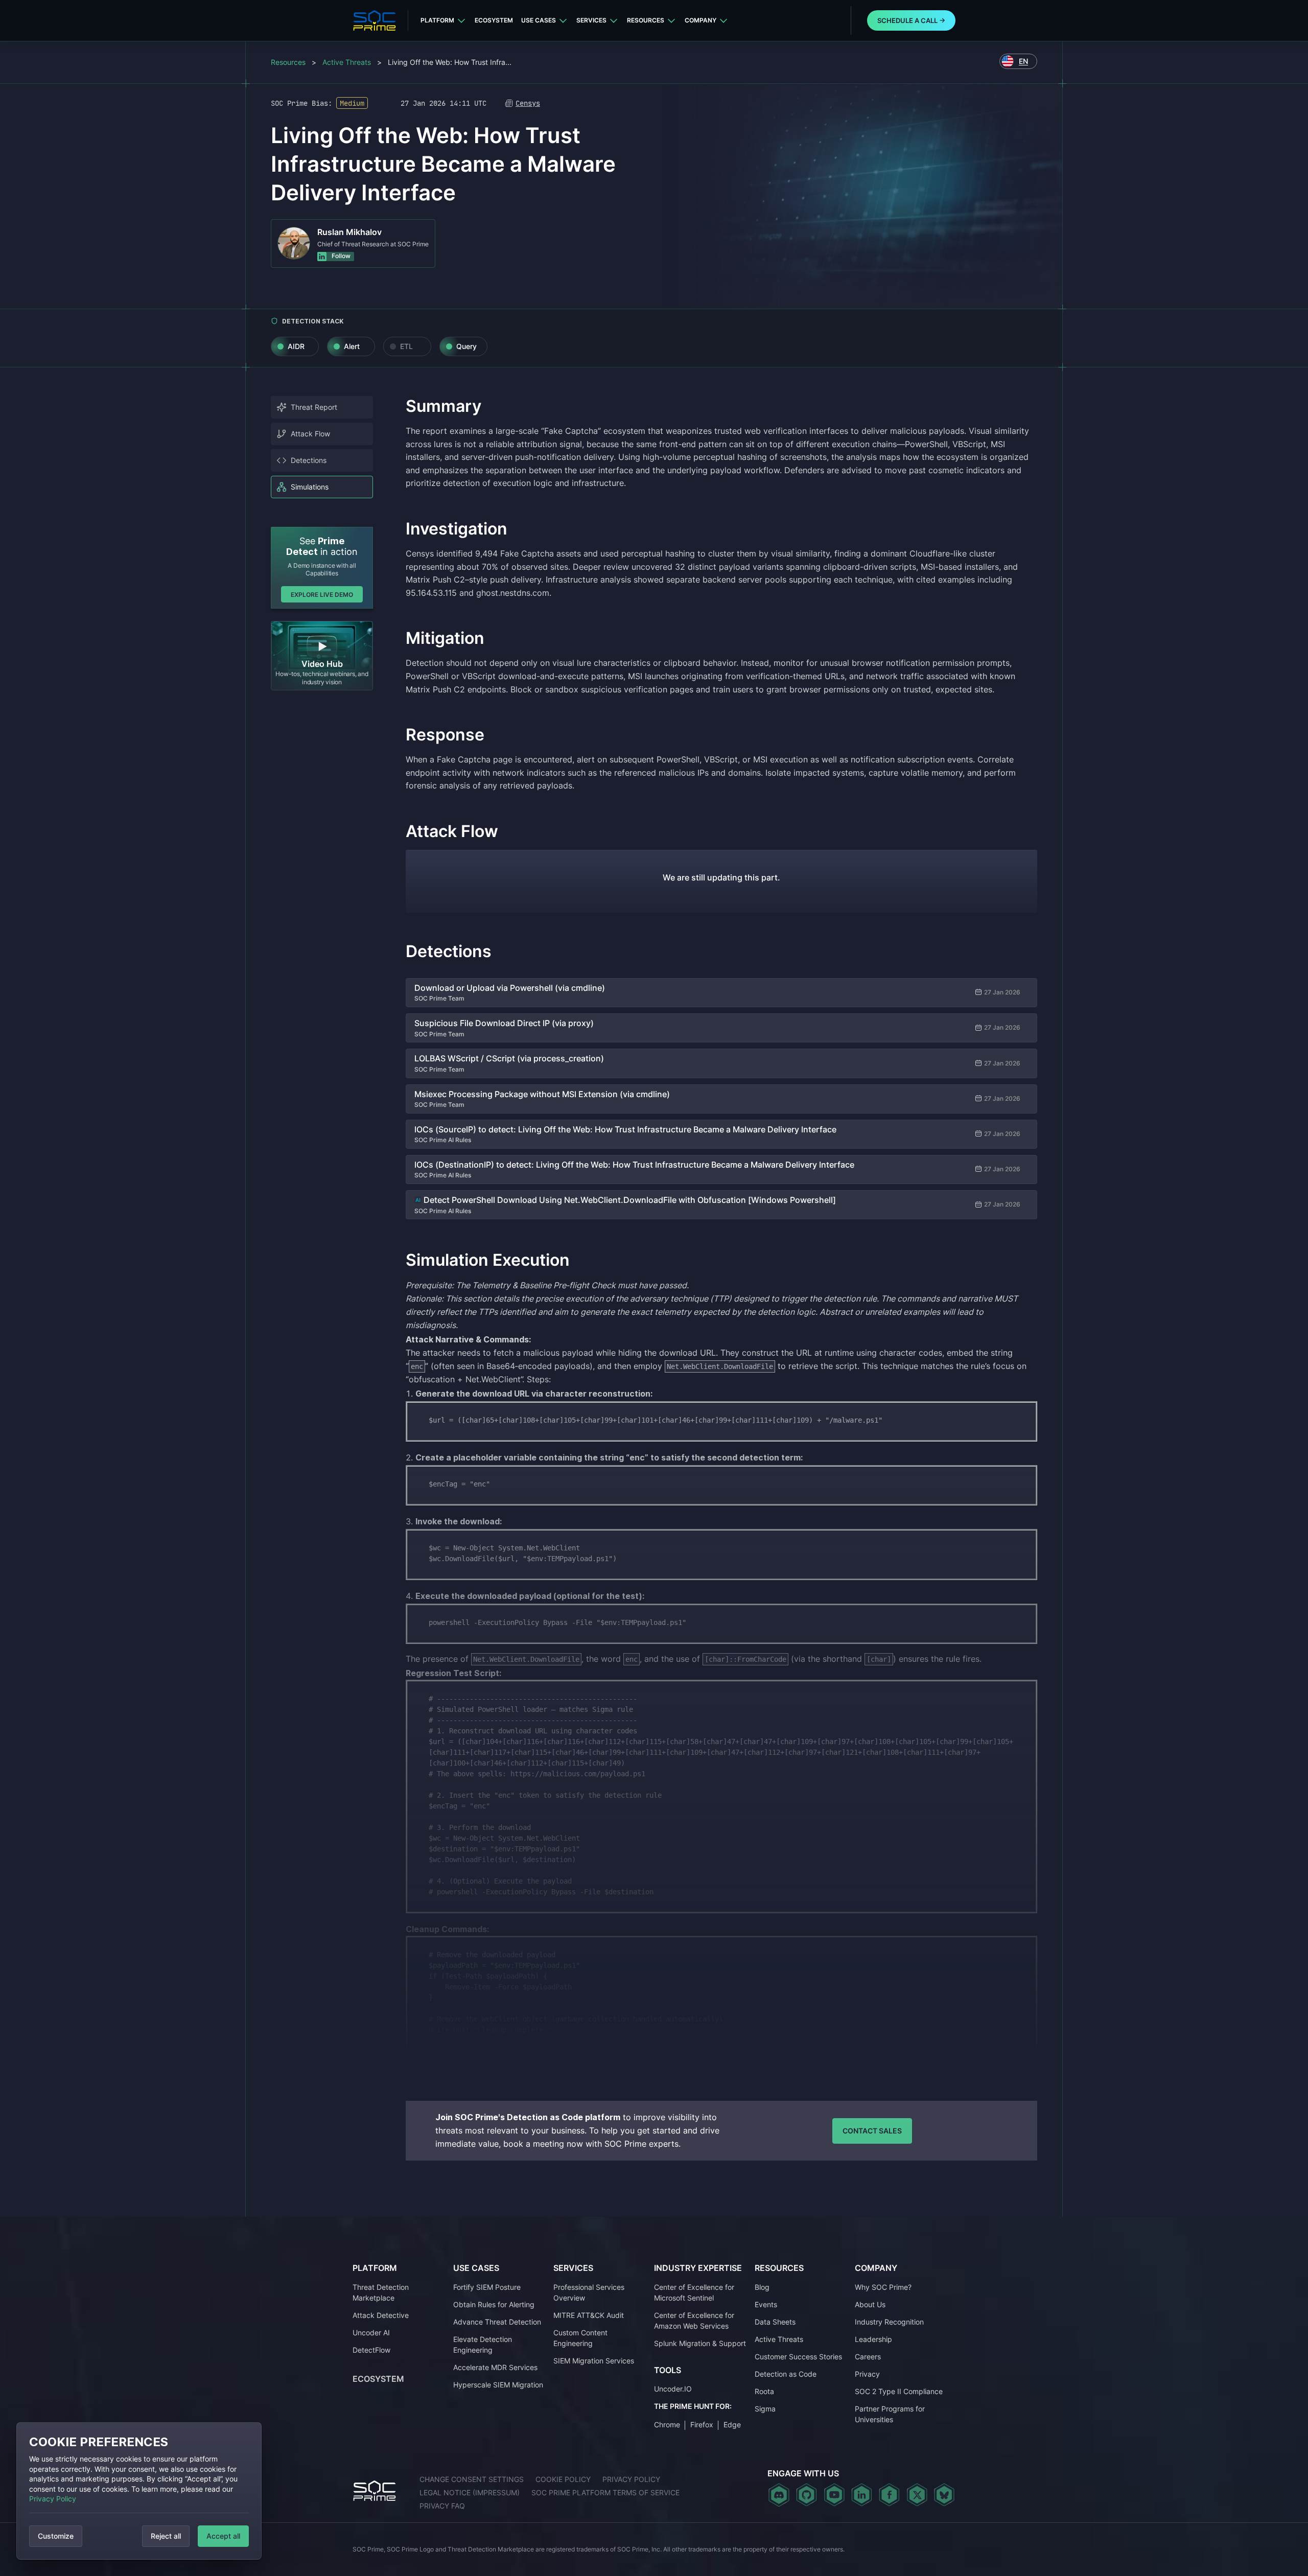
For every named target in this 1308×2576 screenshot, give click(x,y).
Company (700, 20)
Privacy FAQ (442, 2506)
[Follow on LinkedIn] (862, 2495)
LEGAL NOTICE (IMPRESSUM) (470, 2492)
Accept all (223, 2536)
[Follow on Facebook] (889, 2495)
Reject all (166, 2536)
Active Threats (347, 62)
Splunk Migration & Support (700, 2343)
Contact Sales (872, 2131)
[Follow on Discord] (779, 2495)
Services (591, 20)
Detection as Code (786, 2374)
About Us (870, 2304)
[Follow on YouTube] (834, 2495)
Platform (437, 20)
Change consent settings (472, 2479)
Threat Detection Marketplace (381, 2292)
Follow (340, 256)
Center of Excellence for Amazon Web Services (694, 2320)
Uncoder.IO (673, 2389)
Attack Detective (381, 2315)
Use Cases (539, 20)
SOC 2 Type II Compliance (899, 2391)
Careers (868, 2357)
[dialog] (139, 2491)
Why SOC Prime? (883, 2287)
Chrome (667, 2424)
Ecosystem (494, 20)
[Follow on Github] (807, 2495)
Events (766, 2304)
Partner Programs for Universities (890, 2414)
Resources (646, 20)
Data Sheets (775, 2322)
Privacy (867, 2374)
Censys (528, 103)
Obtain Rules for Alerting (494, 2304)
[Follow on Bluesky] (944, 2495)
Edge (732, 2424)
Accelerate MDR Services (495, 2367)
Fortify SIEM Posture (487, 2287)
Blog (762, 2287)
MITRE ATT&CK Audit (589, 2315)
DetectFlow (371, 2350)
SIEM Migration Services (594, 2361)
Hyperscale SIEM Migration (498, 2385)
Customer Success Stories (798, 2357)
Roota (764, 2391)
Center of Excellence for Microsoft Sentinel (694, 2292)
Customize (56, 2536)
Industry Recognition (889, 2322)
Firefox (702, 2424)
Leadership (873, 2339)
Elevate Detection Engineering (483, 2345)
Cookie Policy (563, 2479)
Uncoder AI (371, 2333)
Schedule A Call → (911, 20)
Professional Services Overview (589, 2292)
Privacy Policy (53, 2499)
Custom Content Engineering (580, 2338)
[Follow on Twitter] (917, 2495)
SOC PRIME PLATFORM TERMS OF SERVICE (605, 2492)
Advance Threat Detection (497, 2322)
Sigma (765, 2409)
